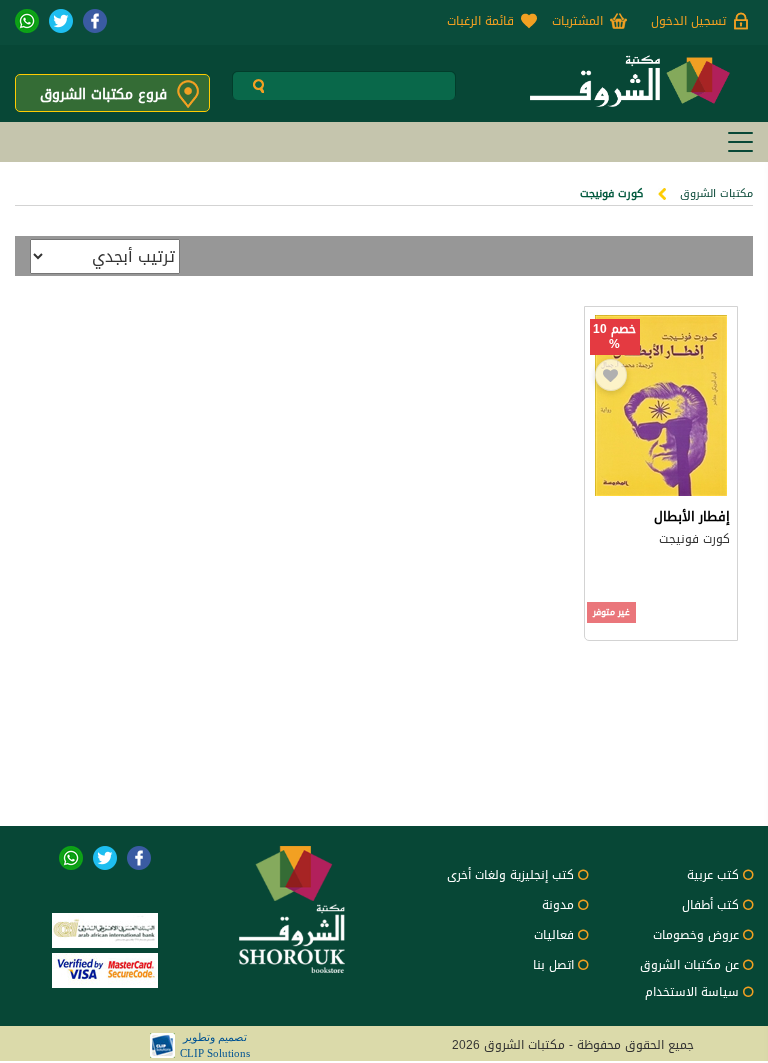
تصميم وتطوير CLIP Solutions (215, 1045)
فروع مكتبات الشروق (103, 94)
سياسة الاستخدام (692, 992)
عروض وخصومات (696, 935)
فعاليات (554, 935)
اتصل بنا (553, 965)
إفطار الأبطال (692, 516)
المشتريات (577, 21)
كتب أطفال (710, 905)
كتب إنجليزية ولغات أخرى (510, 875)
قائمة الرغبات (480, 21)
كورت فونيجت (694, 539)
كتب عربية (713, 875)
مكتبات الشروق (716, 193)
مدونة (558, 905)
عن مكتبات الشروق (689, 965)
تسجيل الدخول (688, 21)
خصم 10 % (614, 337)
